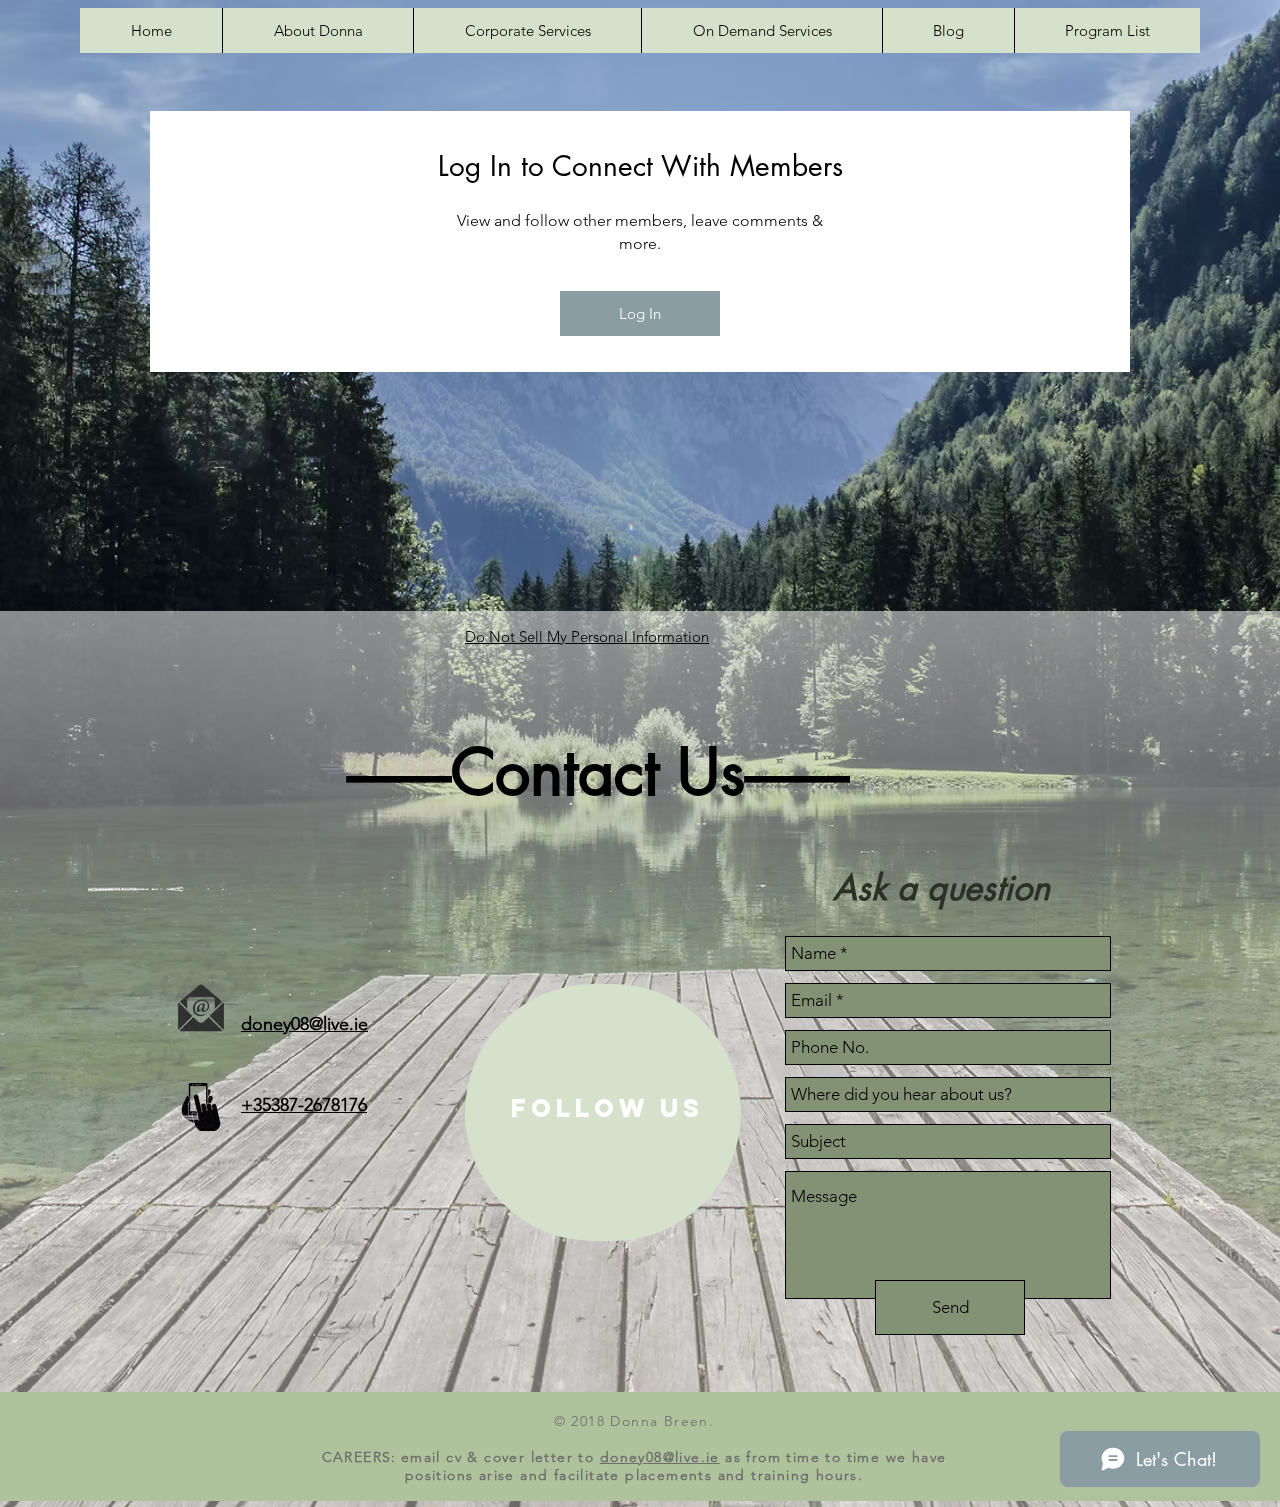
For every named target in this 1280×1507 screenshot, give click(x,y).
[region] (603, 1112)
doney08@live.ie (660, 1457)
